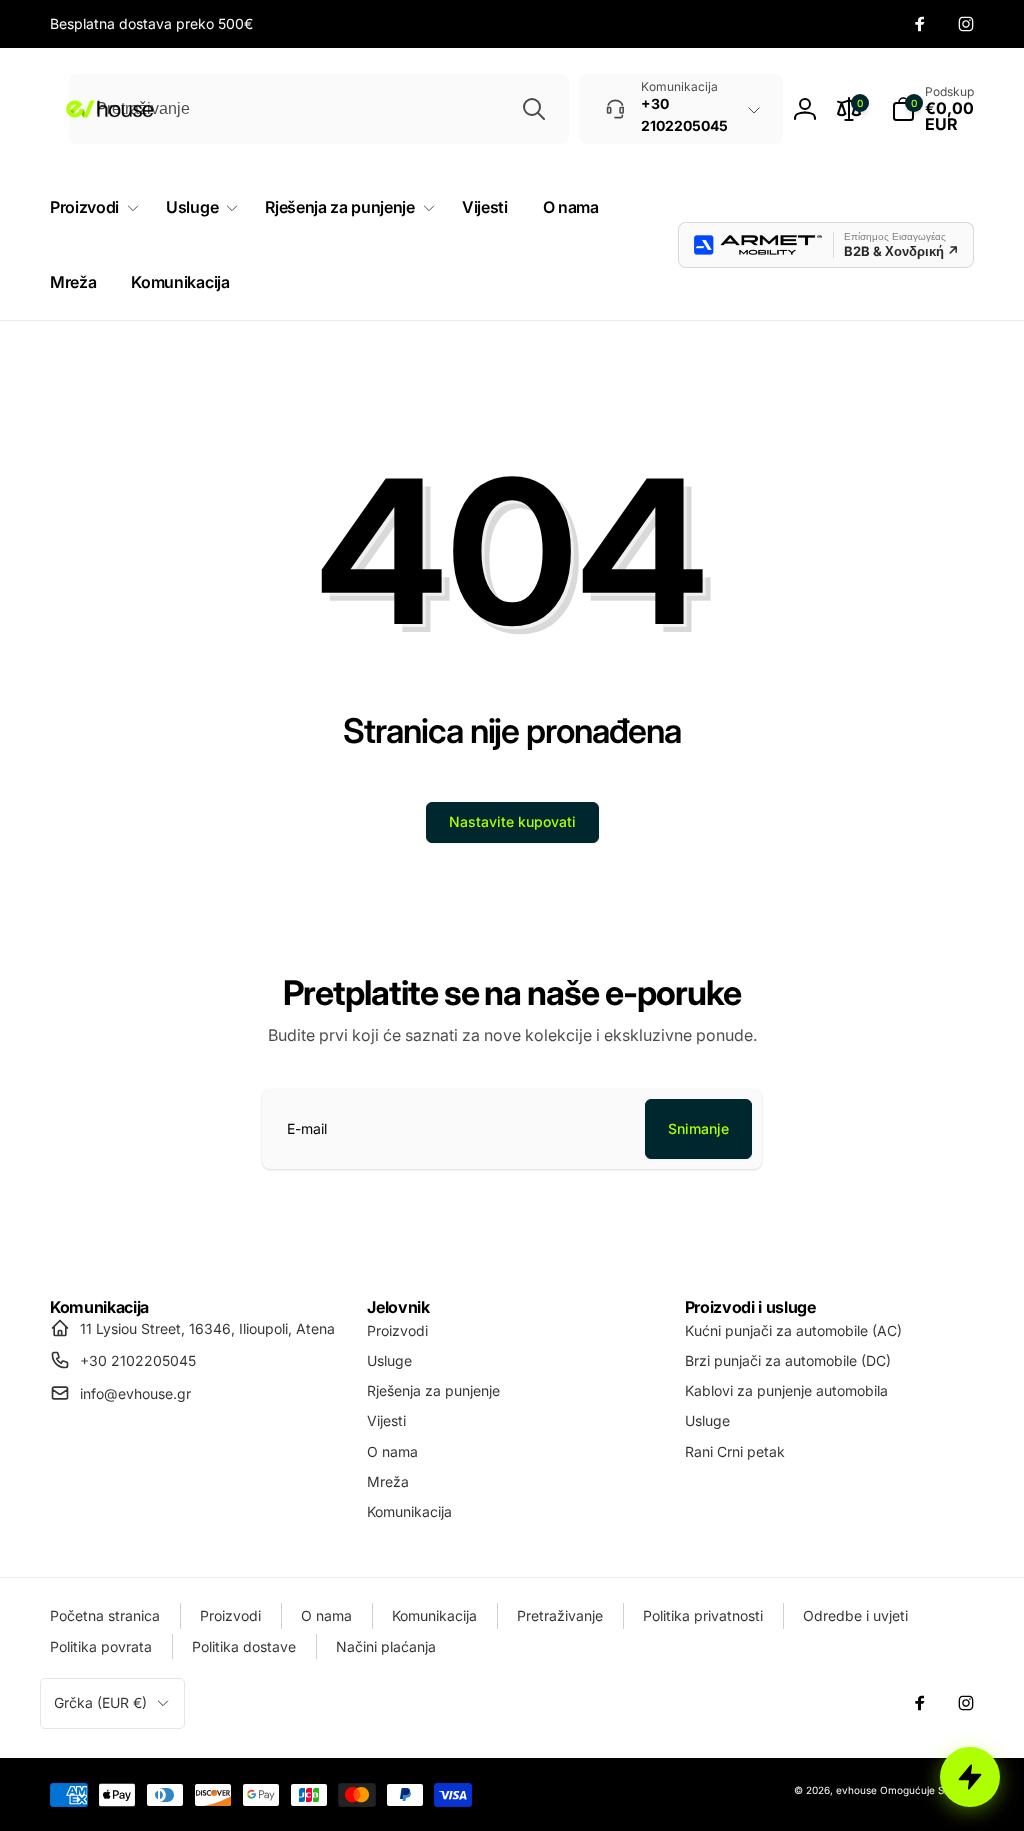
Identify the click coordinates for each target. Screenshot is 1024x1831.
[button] (932, 109)
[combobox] (319, 109)
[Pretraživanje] (534, 109)
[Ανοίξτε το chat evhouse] (970, 1777)
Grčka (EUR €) (100, 1702)
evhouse (856, 1790)
